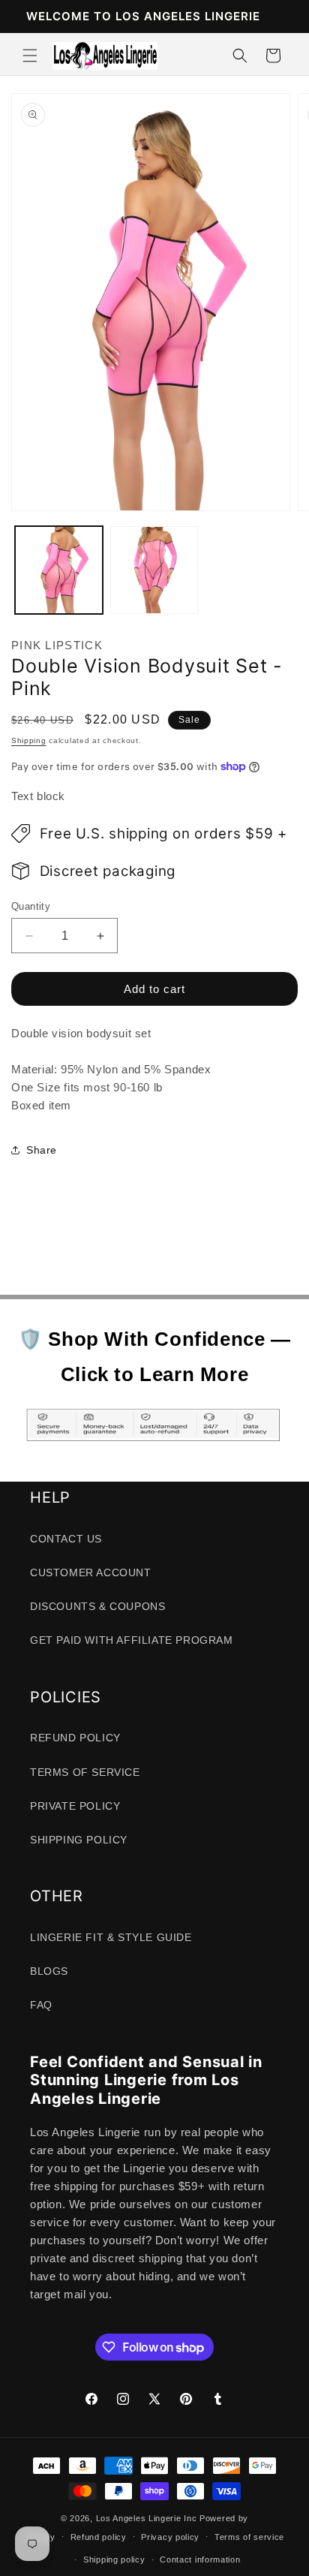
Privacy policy (170, 2537)
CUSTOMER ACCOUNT (91, 1572)
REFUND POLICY (75, 1738)
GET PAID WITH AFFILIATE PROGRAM (132, 1640)
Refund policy (99, 2537)
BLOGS (49, 1971)
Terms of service (249, 2537)
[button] (30, 56)
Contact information (200, 2559)
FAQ (41, 2005)
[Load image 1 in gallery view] (59, 570)
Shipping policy (114, 2559)
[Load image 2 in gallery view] (154, 570)
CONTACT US (66, 1539)
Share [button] (42, 1150)
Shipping (29, 740)
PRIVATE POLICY (75, 1806)
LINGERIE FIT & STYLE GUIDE (111, 1937)
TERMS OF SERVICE (85, 1772)
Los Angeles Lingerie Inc (147, 2518)
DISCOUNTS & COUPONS (97, 1606)
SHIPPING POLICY (79, 1840)
